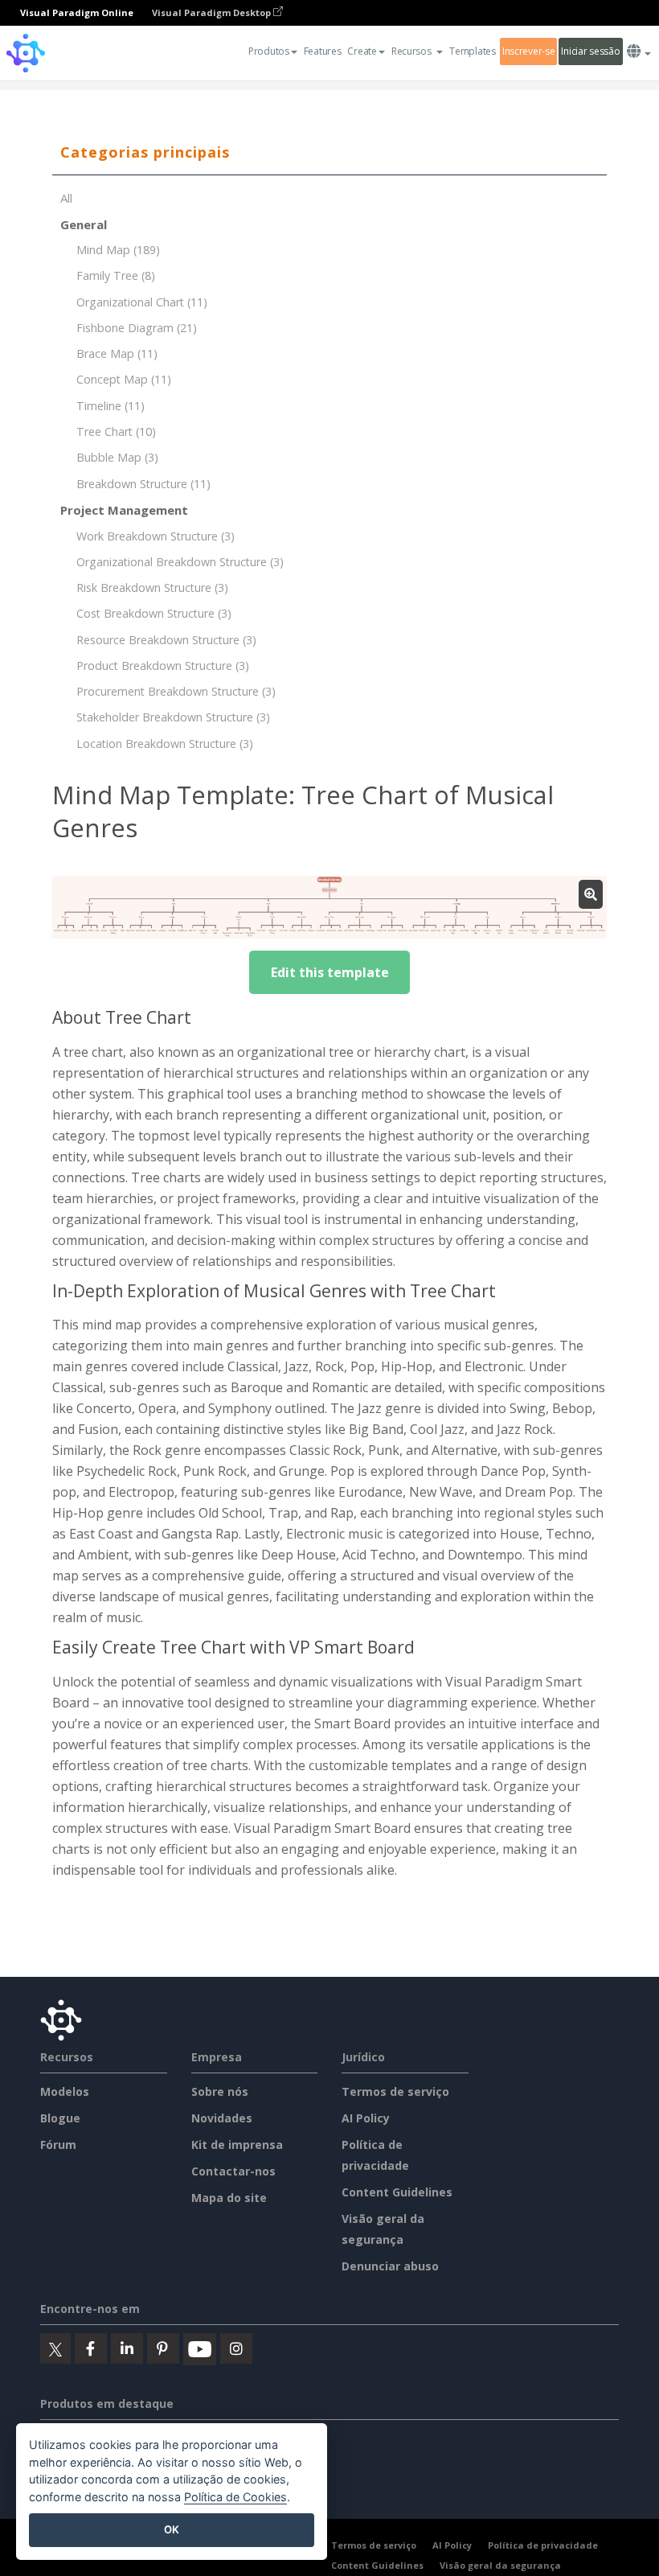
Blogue (60, 2118)
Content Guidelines (397, 2192)
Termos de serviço (395, 2091)
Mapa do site (229, 2198)
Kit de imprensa (237, 2145)
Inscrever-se (529, 51)
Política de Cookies (235, 2497)
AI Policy (366, 2118)
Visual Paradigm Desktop (213, 12)
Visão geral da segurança (500, 2565)
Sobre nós (220, 2091)
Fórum (58, 2145)
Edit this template (330, 972)
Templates (472, 51)
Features (323, 51)
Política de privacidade (543, 2545)
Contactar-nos (233, 2171)
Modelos (65, 2091)
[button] (418, 51)
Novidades (222, 2118)
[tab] (329, 153)
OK (172, 2529)
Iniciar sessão (590, 51)
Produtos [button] (269, 51)
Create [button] (362, 51)
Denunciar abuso (390, 2266)
